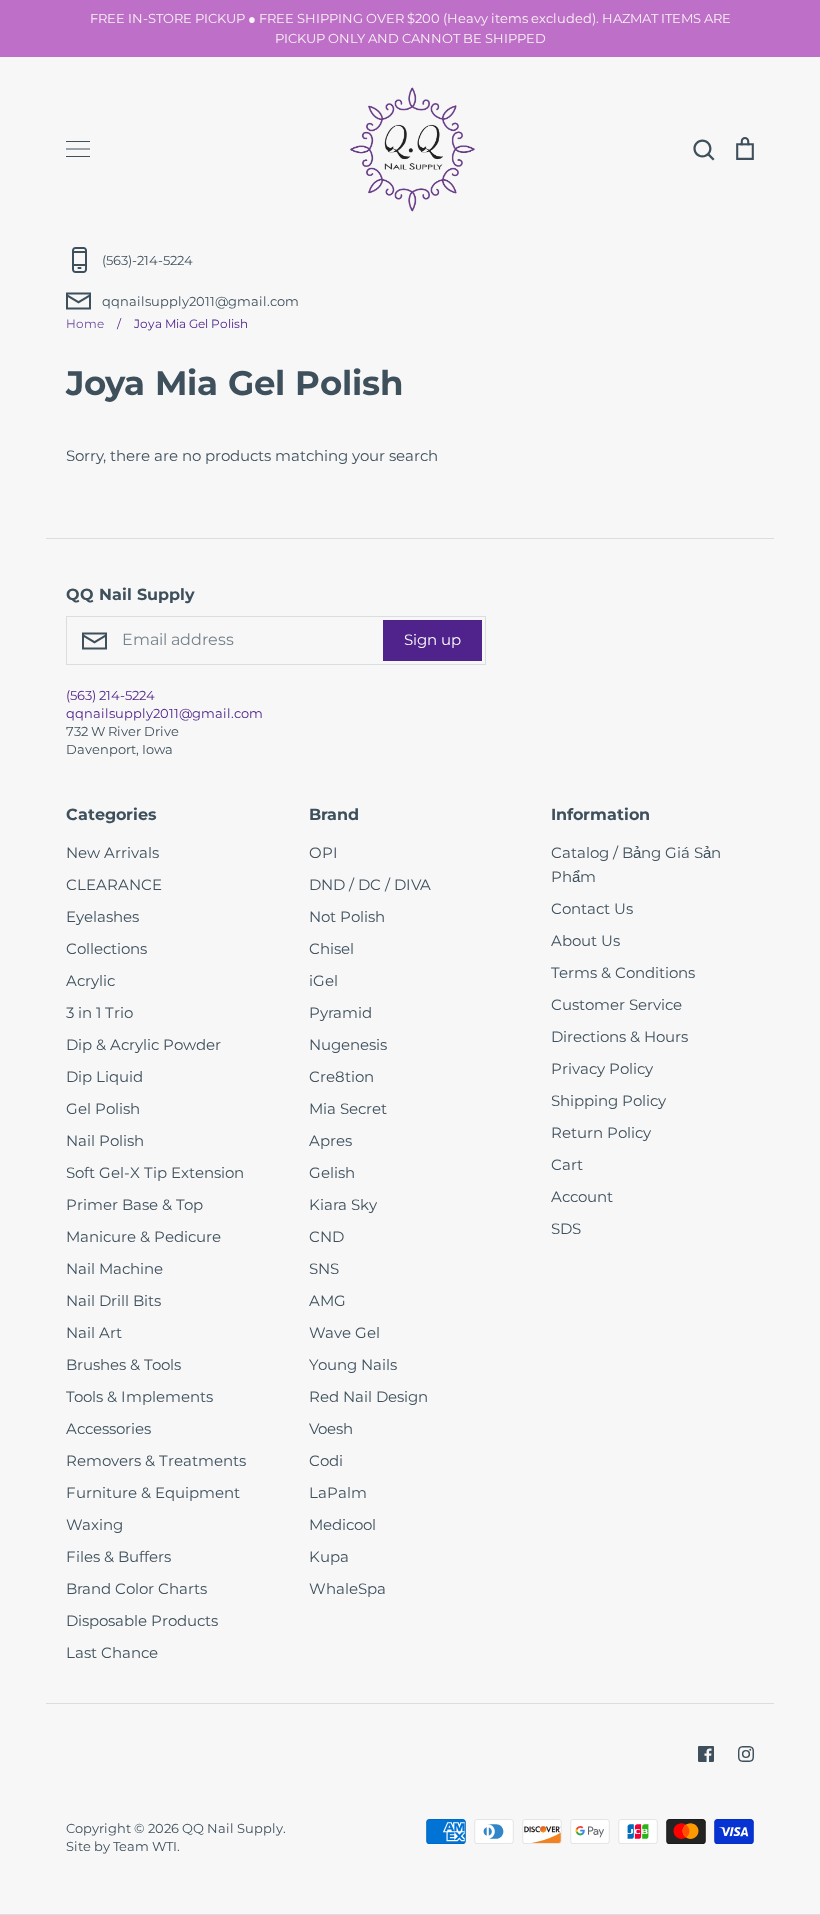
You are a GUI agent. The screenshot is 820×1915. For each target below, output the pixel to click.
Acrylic (90, 980)
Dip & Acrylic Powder (143, 1044)
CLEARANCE (114, 884)
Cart (567, 1164)
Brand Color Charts (136, 1588)
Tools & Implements (139, 1396)
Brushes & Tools (123, 1364)
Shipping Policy (608, 1100)
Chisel (331, 948)
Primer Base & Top (134, 1204)
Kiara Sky (343, 1204)
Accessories (108, 1428)
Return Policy (601, 1132)
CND (326, 1236)
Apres (330, 1140)
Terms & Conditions (623, 972)
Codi (326, 1460)
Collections (106, 948)
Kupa (329, 1556)
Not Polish (347, 916)
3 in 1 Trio (99, 1012)
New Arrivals (112, 852)
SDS (566, 1228)
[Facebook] (706, 1754)
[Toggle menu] (78, 149)
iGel (323, 980)
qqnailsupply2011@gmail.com (164, 713)
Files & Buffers (118, 1556)
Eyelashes (102, 916)
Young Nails (353, 1364)
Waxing (94, 1524)
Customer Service (616, 1004)
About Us (585, 940)
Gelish (332, 1172)
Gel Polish (103, 1108)
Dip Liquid (104, 1076)
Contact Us (592, 908)
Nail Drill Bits (113, 1300)
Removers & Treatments (156, 1460)
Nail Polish (105, 1140)
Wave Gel (344, 1332)
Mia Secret (348, 1108)
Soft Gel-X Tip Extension (155, 1172)
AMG (327, 1300)
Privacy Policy (602, 1068)
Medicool (342, 1524)
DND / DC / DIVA (370, 884)
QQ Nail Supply (232, 1828)
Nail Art (94, 1332)
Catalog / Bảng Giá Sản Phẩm (636, 864)
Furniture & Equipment (153, 1492)
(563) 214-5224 (110, 695)
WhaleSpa (347, 1588)
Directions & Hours (619, 1036)
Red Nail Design (368, 1396)
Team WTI (145, 1846)
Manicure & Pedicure (143, 1236)
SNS (324, 1268)
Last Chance (112, 1652)
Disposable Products (142, 1620)
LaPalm (338, 1492)
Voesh (331, 1428)
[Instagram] (746, 1754)
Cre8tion (341, 1076)
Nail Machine (114, 1268)
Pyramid (340, 1012)
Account (582, 1196)
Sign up (432, 639)
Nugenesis (348, 1044)
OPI (323, 852)
